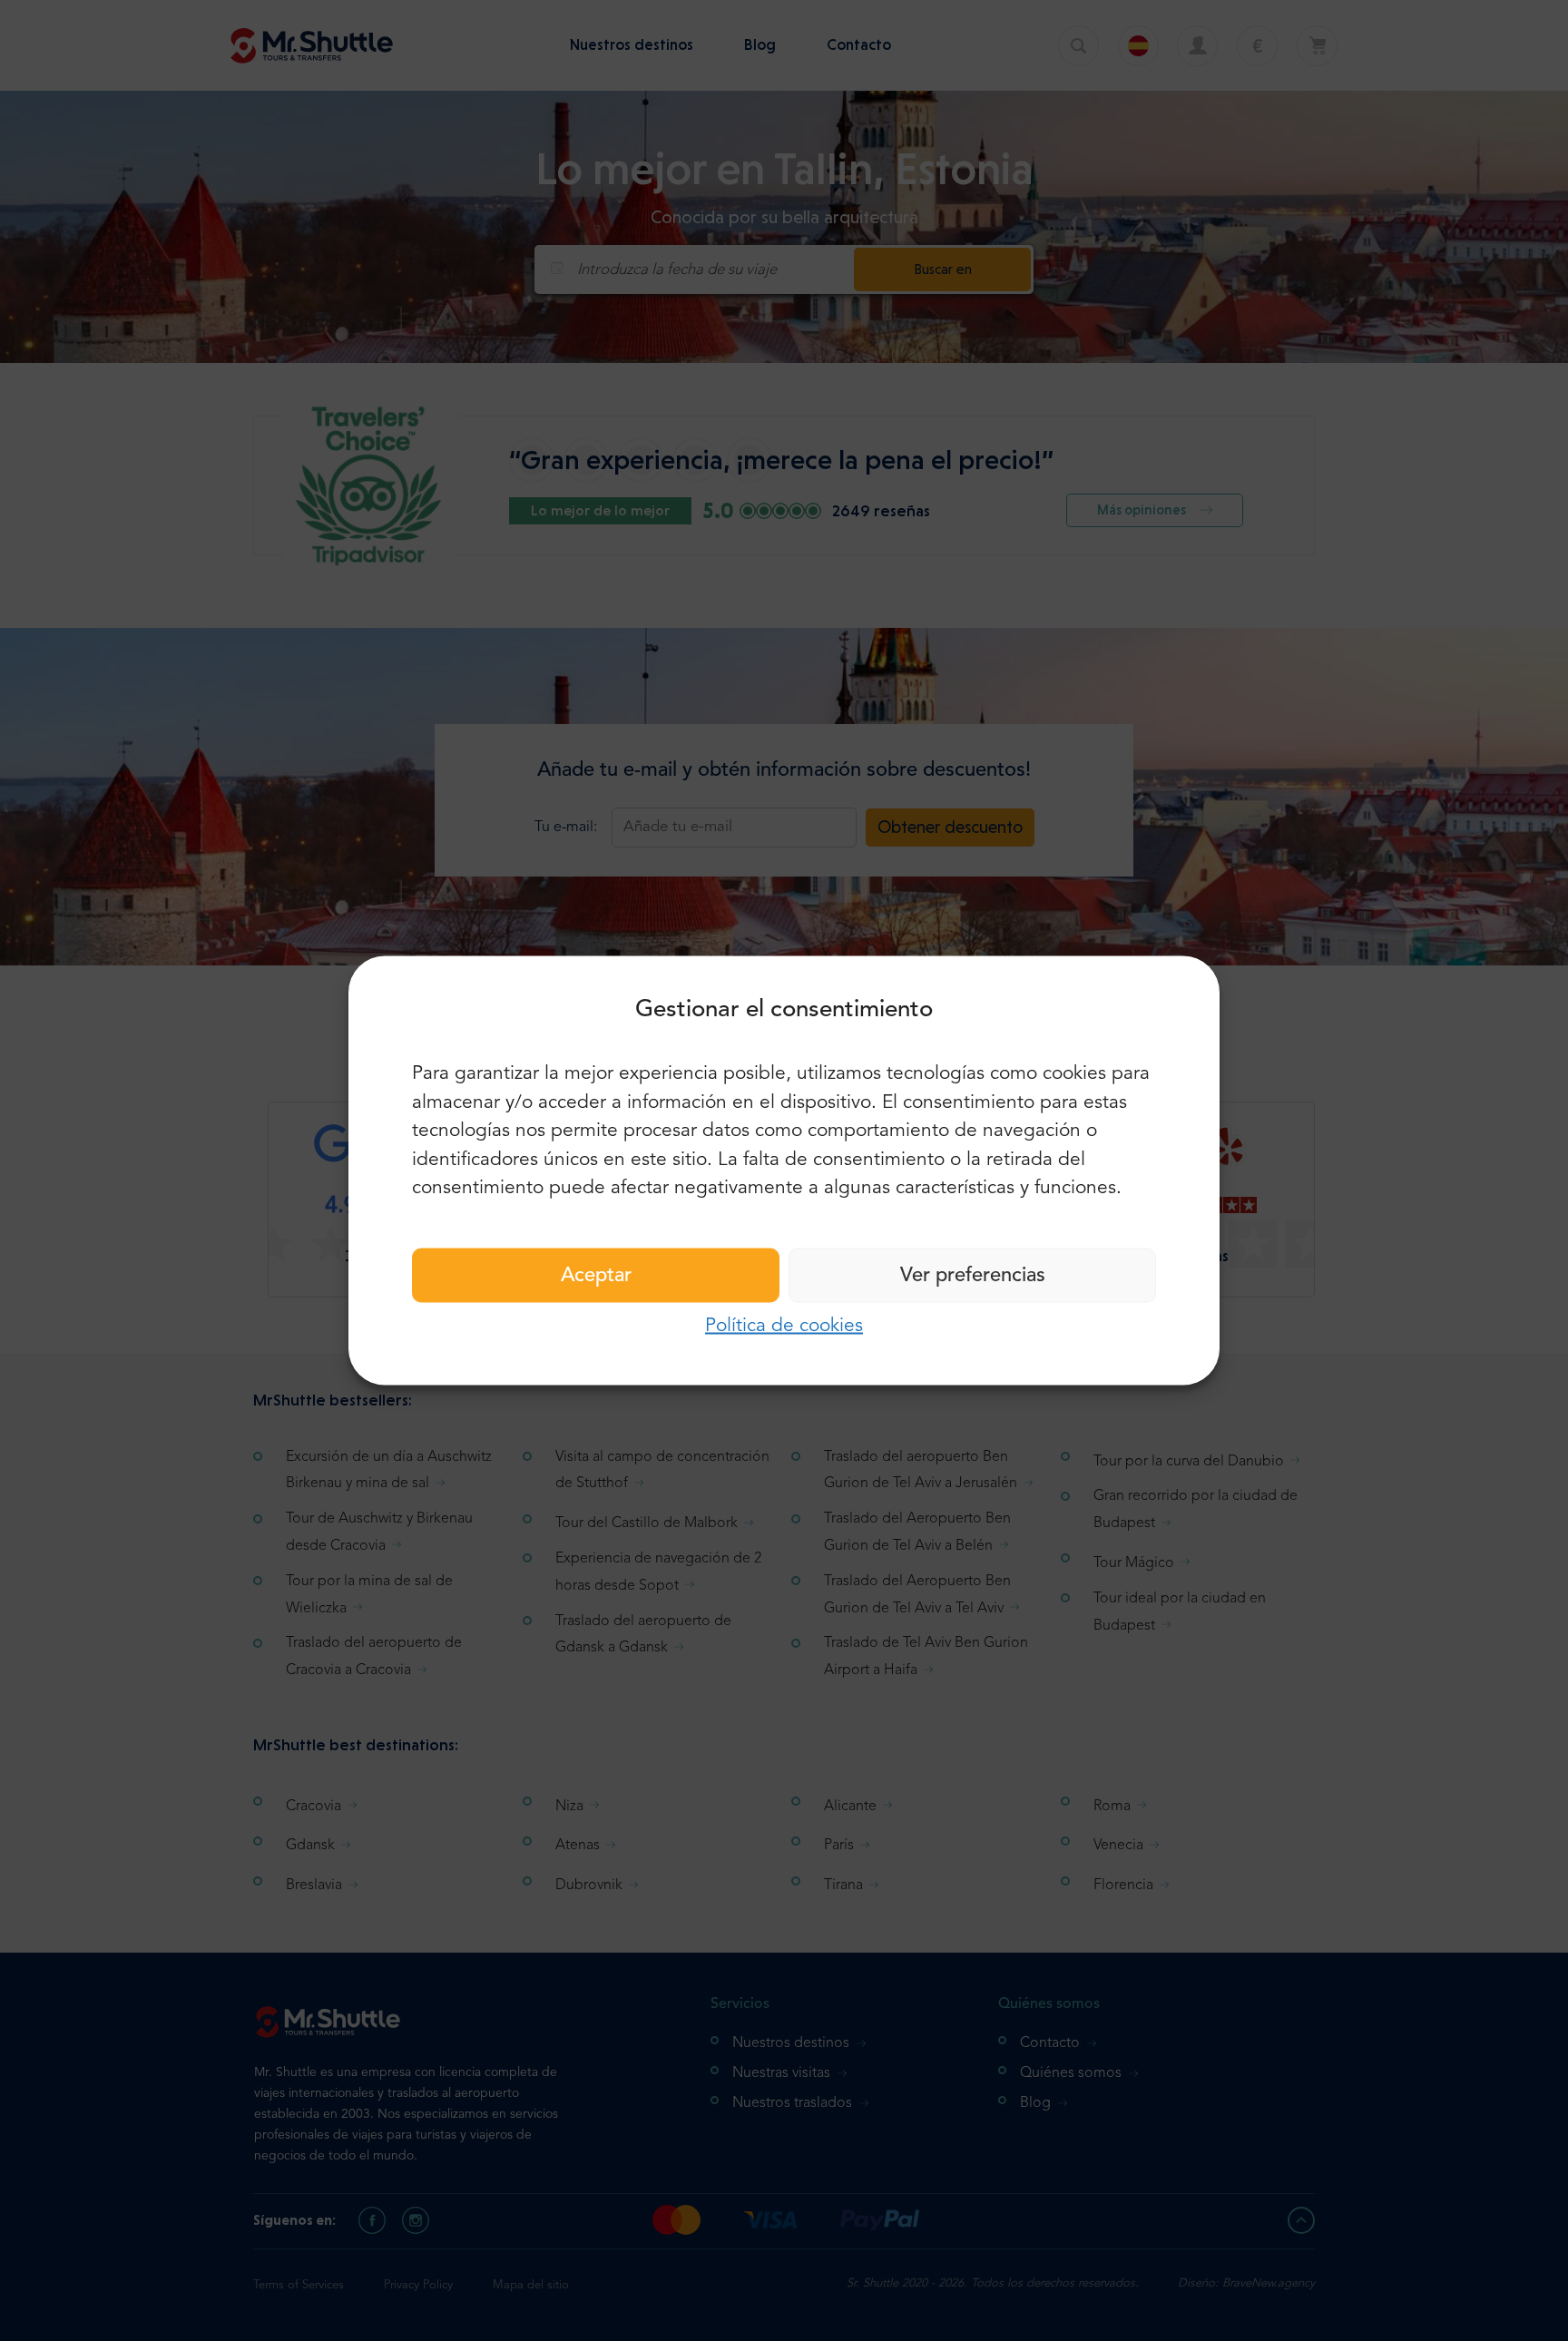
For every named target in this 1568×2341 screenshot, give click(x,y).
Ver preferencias (973, 1275)
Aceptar (596, 1275)
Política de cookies (784, 1325)
